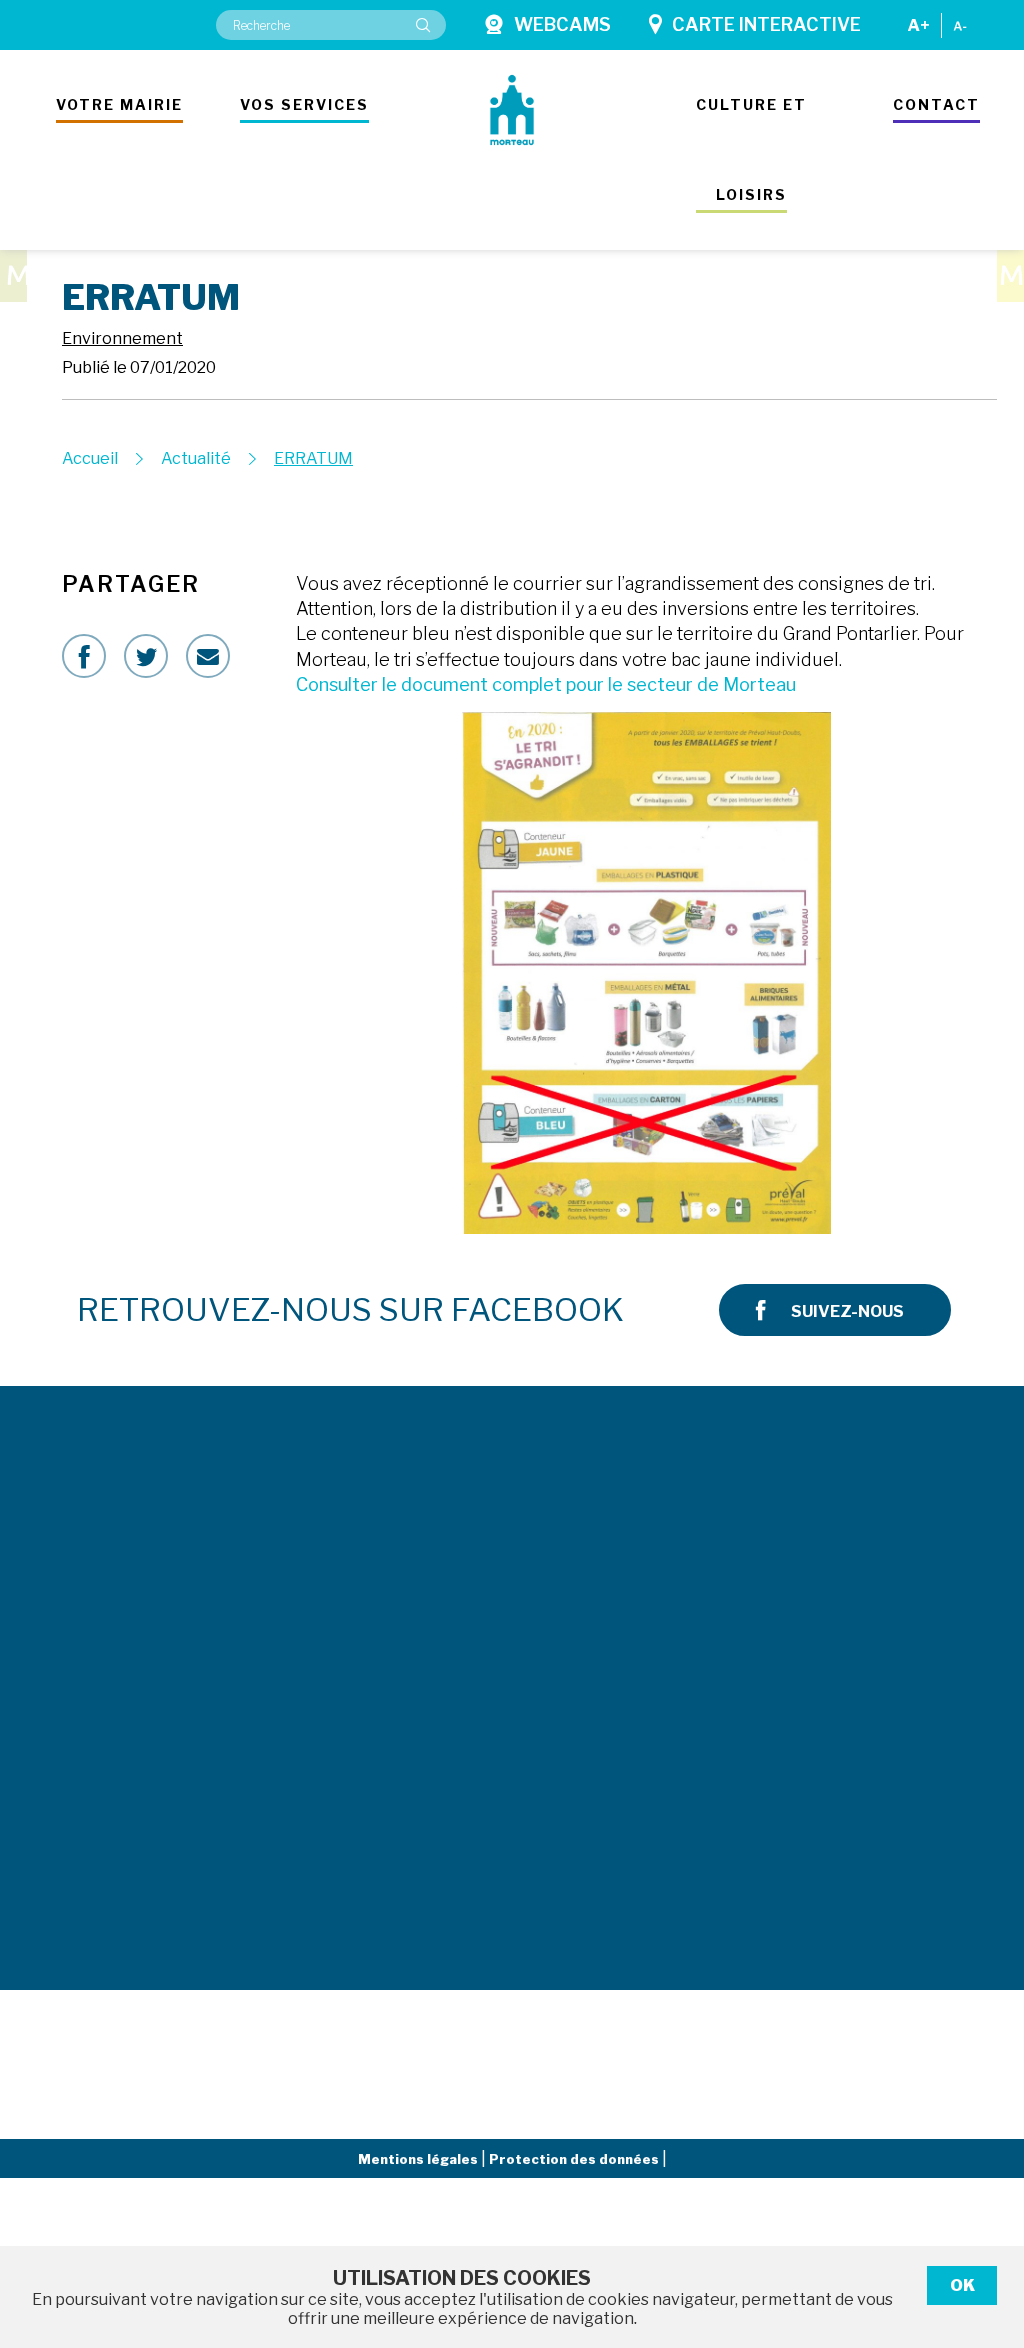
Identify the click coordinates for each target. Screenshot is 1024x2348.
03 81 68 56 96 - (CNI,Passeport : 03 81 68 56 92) (333, 1563)
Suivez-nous (847, 1311)
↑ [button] (986, 2229)
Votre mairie (119, 104)
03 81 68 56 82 (289, 1787)
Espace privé (625, 1685)
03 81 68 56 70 (289, 1879)
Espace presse (644, 1599)
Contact (936, 104)
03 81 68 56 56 (73, 1576)
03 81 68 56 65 (289, 1677)
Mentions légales (419, 2159)
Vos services (304, 104)
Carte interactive (766, 24)
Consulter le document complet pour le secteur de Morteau (546, 684)
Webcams (562, 24)
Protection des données (575, 2159)
